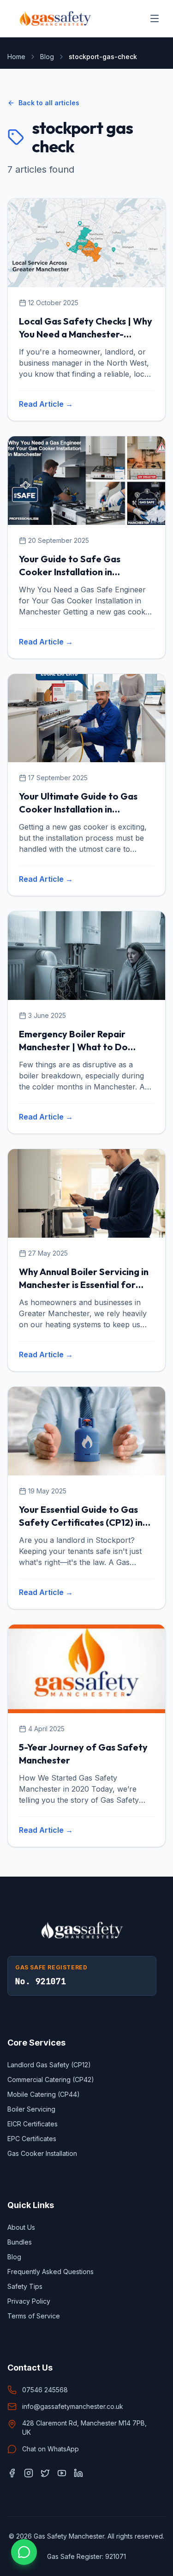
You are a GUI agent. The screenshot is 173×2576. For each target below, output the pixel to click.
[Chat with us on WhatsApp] (24, 2552)
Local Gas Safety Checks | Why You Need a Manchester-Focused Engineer (86, 334)
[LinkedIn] (78, 2473)
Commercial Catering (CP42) (51, 2079)
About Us (21, 2227)
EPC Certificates (32, 2139)
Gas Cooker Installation (42, 2153)
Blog (47, 57)
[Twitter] (45, 2473)
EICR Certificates (33, 2124)
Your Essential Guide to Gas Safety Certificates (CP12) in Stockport (81, 1522)
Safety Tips (25, 2286)
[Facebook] (12, 2473)
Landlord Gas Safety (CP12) (49, 2065)
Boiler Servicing (31, 2109)
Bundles (20, 2242)
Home (16, 57)
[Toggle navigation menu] (155, 18)
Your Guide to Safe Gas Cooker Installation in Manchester (70, 572)
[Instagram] (29, 2473)
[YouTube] (62, 2473)
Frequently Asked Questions (51, 2272)
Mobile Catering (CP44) (44, 2094)
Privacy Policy (29, 2301)
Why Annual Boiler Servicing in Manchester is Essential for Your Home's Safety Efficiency (84, 1285)
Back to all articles (49, 103)
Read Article (46, 404)
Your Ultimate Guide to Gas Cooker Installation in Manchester (78, 809)
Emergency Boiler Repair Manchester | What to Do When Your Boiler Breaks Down (85, 1047)
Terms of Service (34, 2316)
